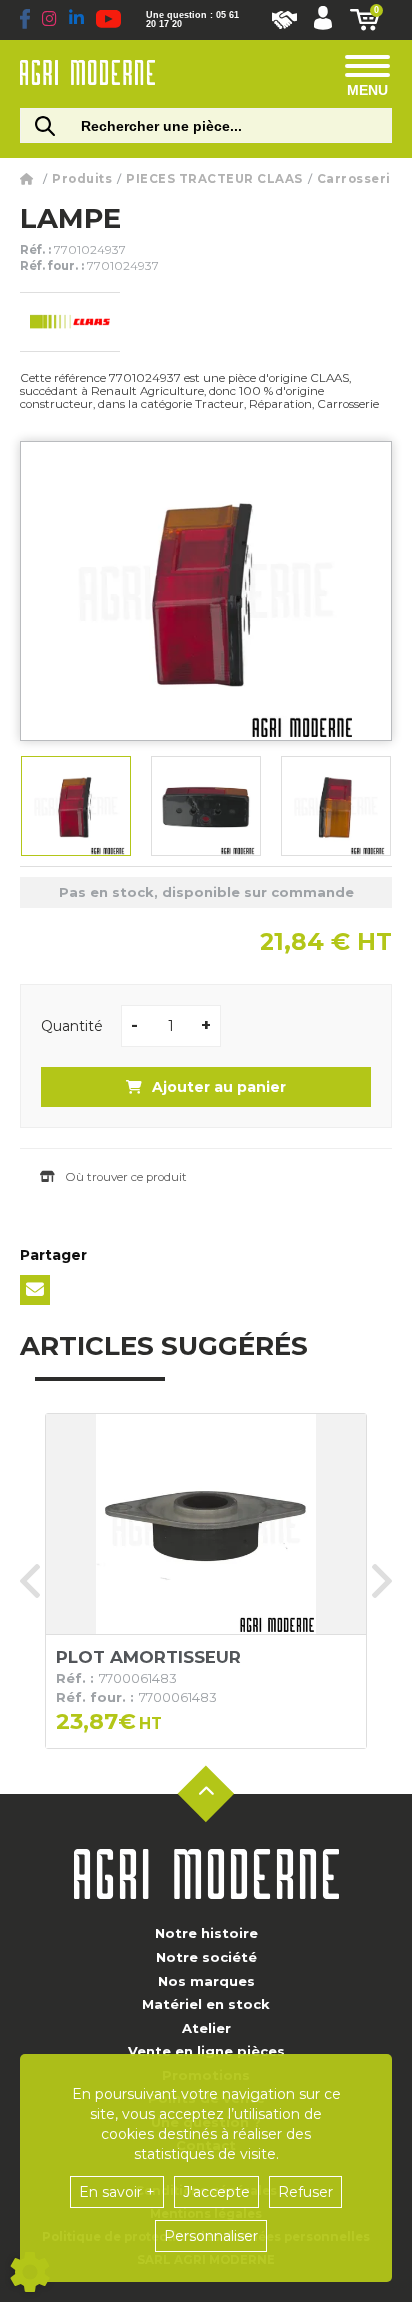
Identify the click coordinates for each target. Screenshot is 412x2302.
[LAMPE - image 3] (336, 806)
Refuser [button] (305, 2192)
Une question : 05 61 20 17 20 (192, 20)
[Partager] (35, 1290)
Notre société (206, 1957)
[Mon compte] (323, 20)
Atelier (206, 2028)
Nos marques (206, 1981)
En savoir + (117, 2192)
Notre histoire (206, 1933)
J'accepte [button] (216, 2192)
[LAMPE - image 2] (206, 806)
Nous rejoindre (284, 20)
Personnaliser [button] (211, 2236)
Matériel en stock (206, 2004)
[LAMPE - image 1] (76, 806)
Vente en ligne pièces (206, 2051)
